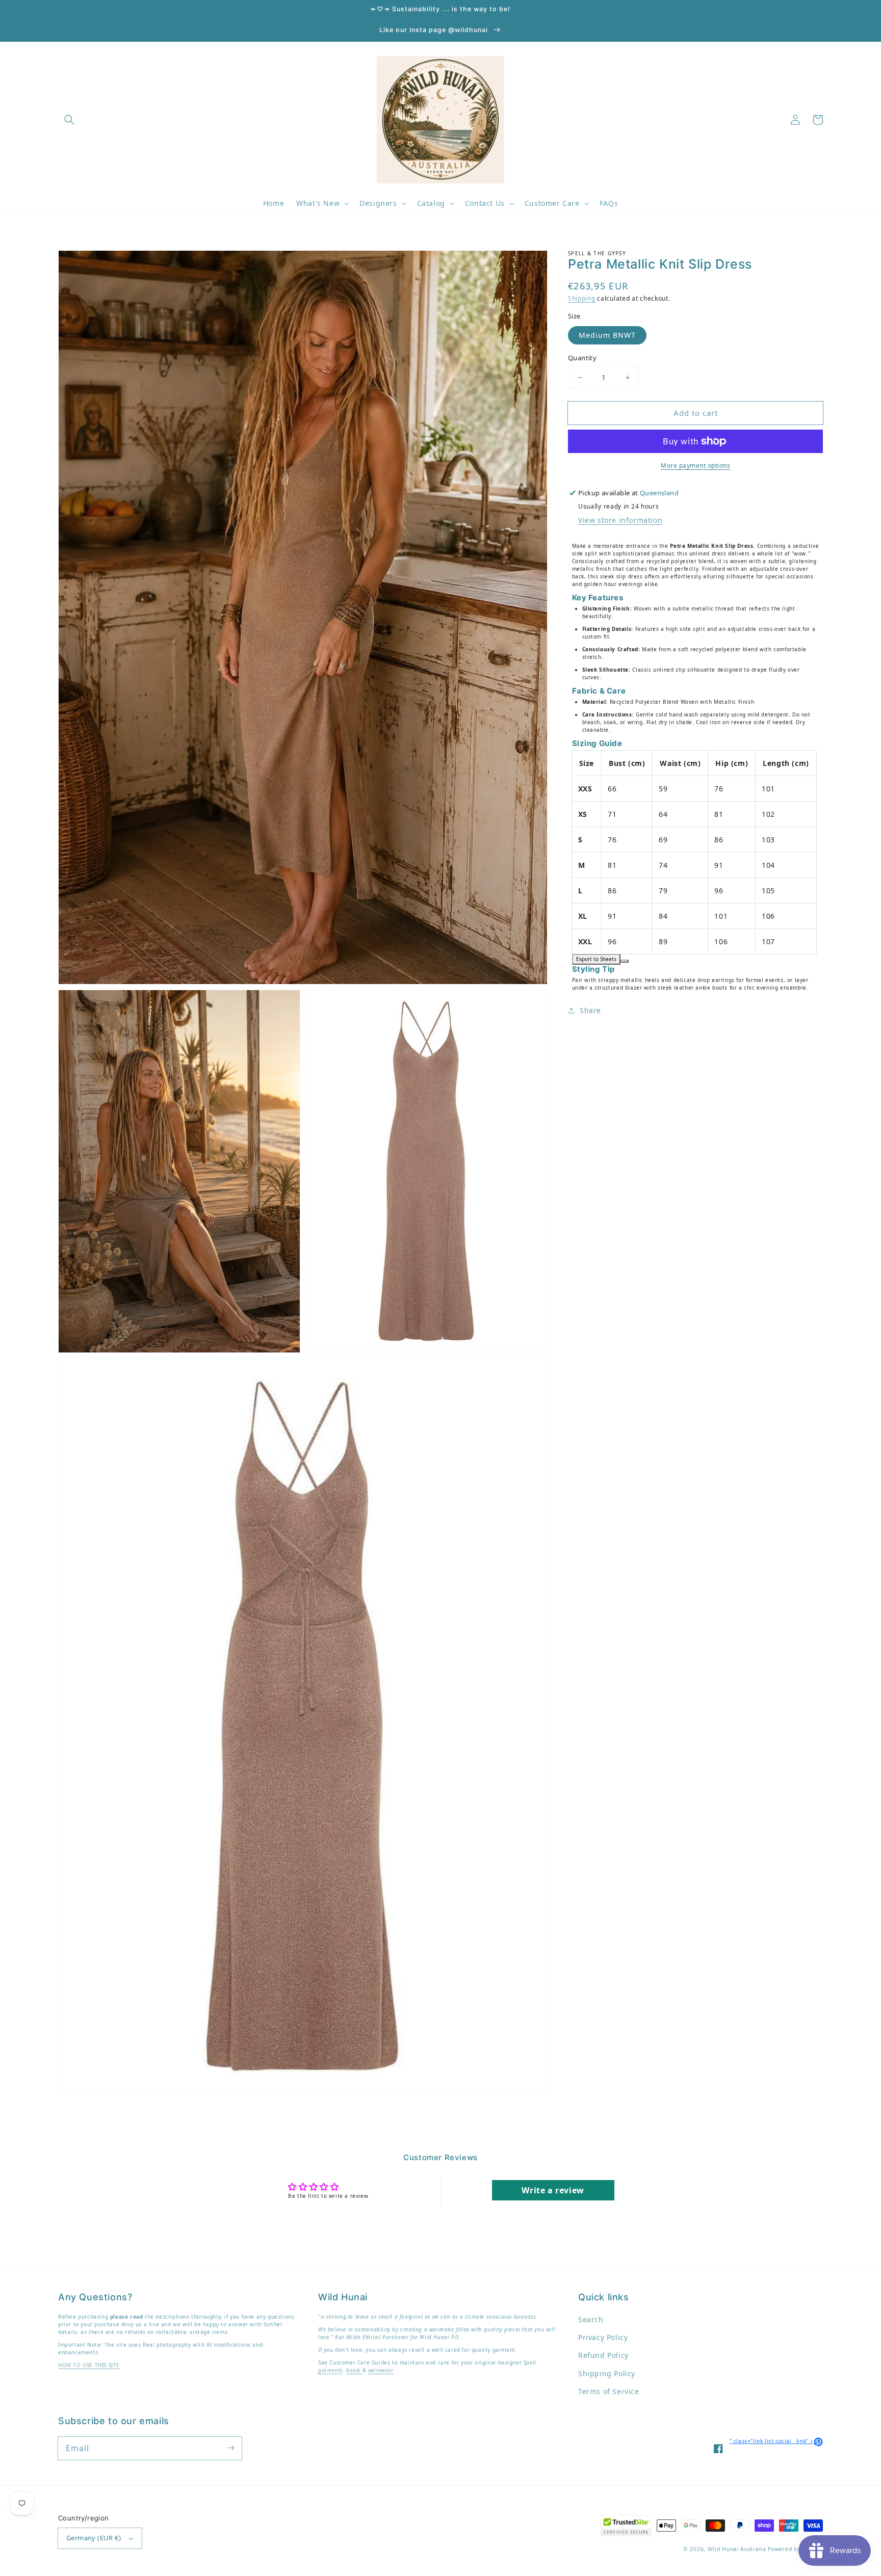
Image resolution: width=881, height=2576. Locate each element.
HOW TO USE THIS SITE (89, 2365)
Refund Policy (603, 2355)
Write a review (553, 2190)
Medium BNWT (607, 335)
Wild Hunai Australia (737, 2549)
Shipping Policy (607, 2373)
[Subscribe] (230, 2448)
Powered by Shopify (795, 2549)
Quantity (582, 358)
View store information (620, 520)
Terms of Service (609, 2391)
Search (591, 2319)
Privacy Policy (603, 2337)
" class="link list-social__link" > (776, 2441)
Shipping (582, 298)
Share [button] (590, 1010)
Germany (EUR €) (94, 2538)
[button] (69, 120)
